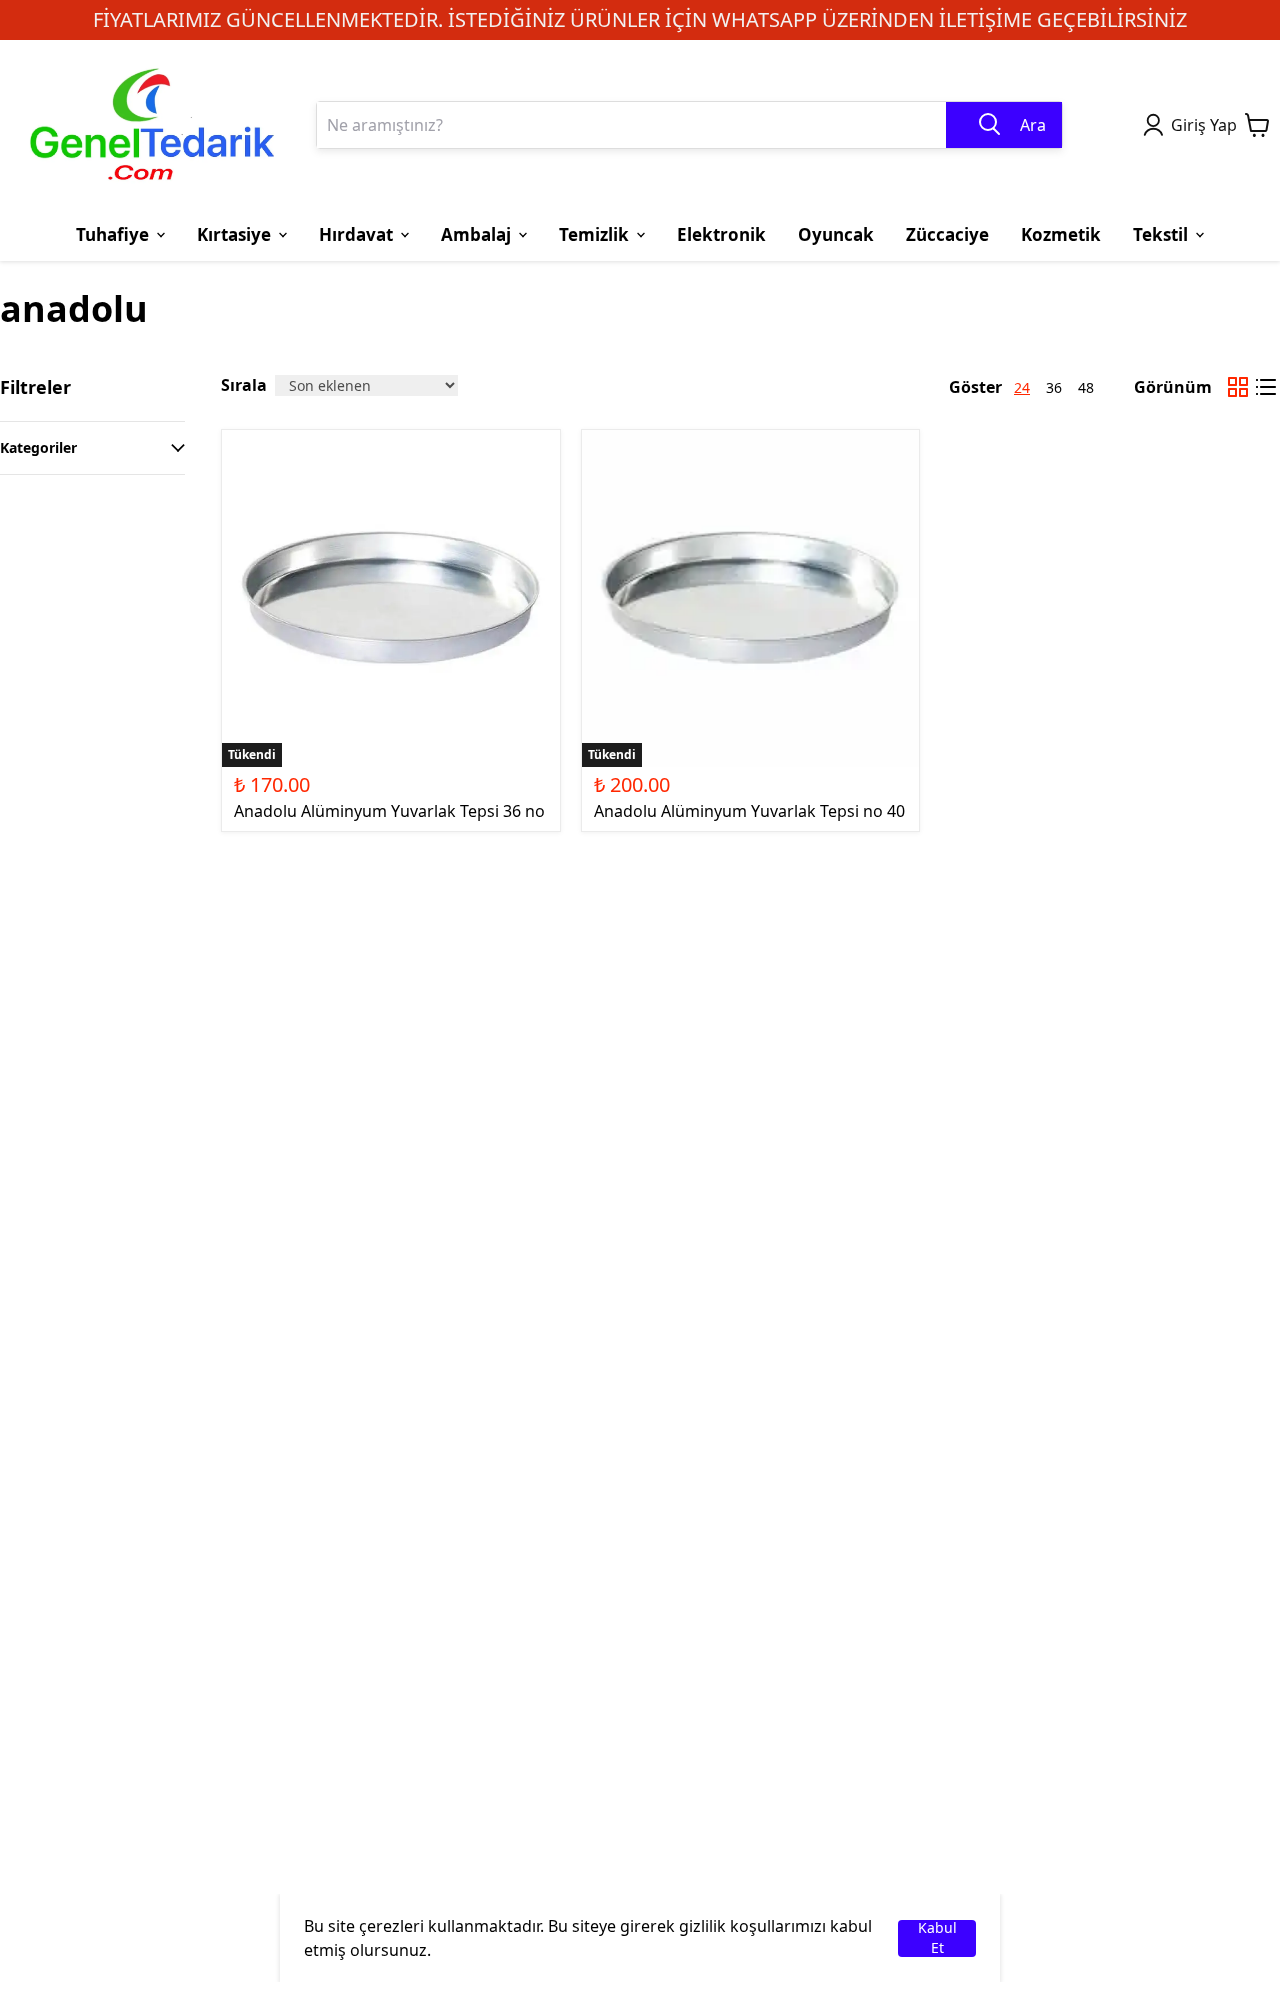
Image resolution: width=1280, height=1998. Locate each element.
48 (1086, 387)
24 (1022, 387)
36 (1054, 387)
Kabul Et (937, 1938)
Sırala (244, 385)
